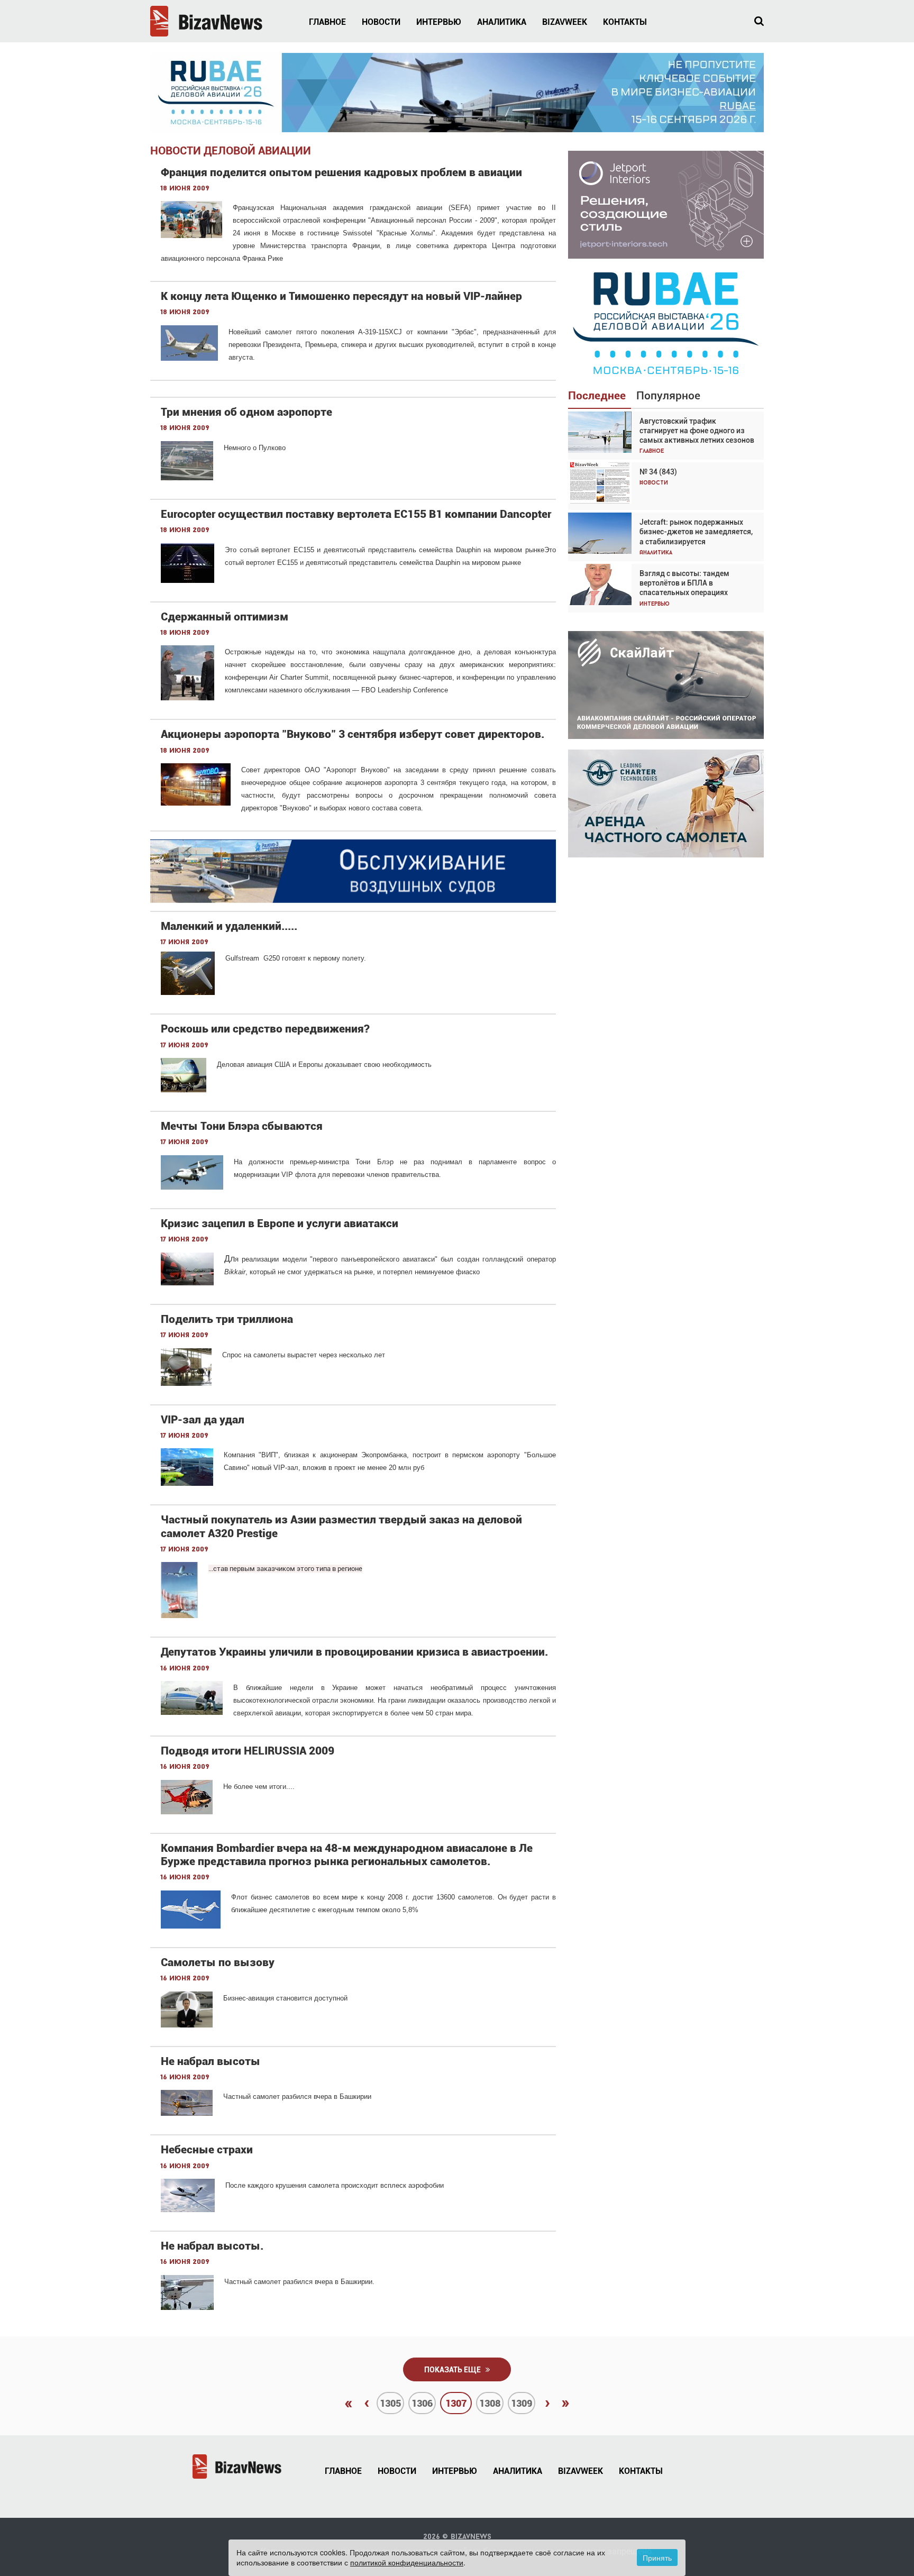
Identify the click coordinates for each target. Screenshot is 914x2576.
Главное (327, 22)
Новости (381, 22)
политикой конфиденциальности (407, 2562)
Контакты (625, 22)
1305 (390, 2403)
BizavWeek (565, 22)
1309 (522, 2403)
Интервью (439, 22)
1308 (490, 2403)
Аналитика (502, 22)
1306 (422, 2403)
